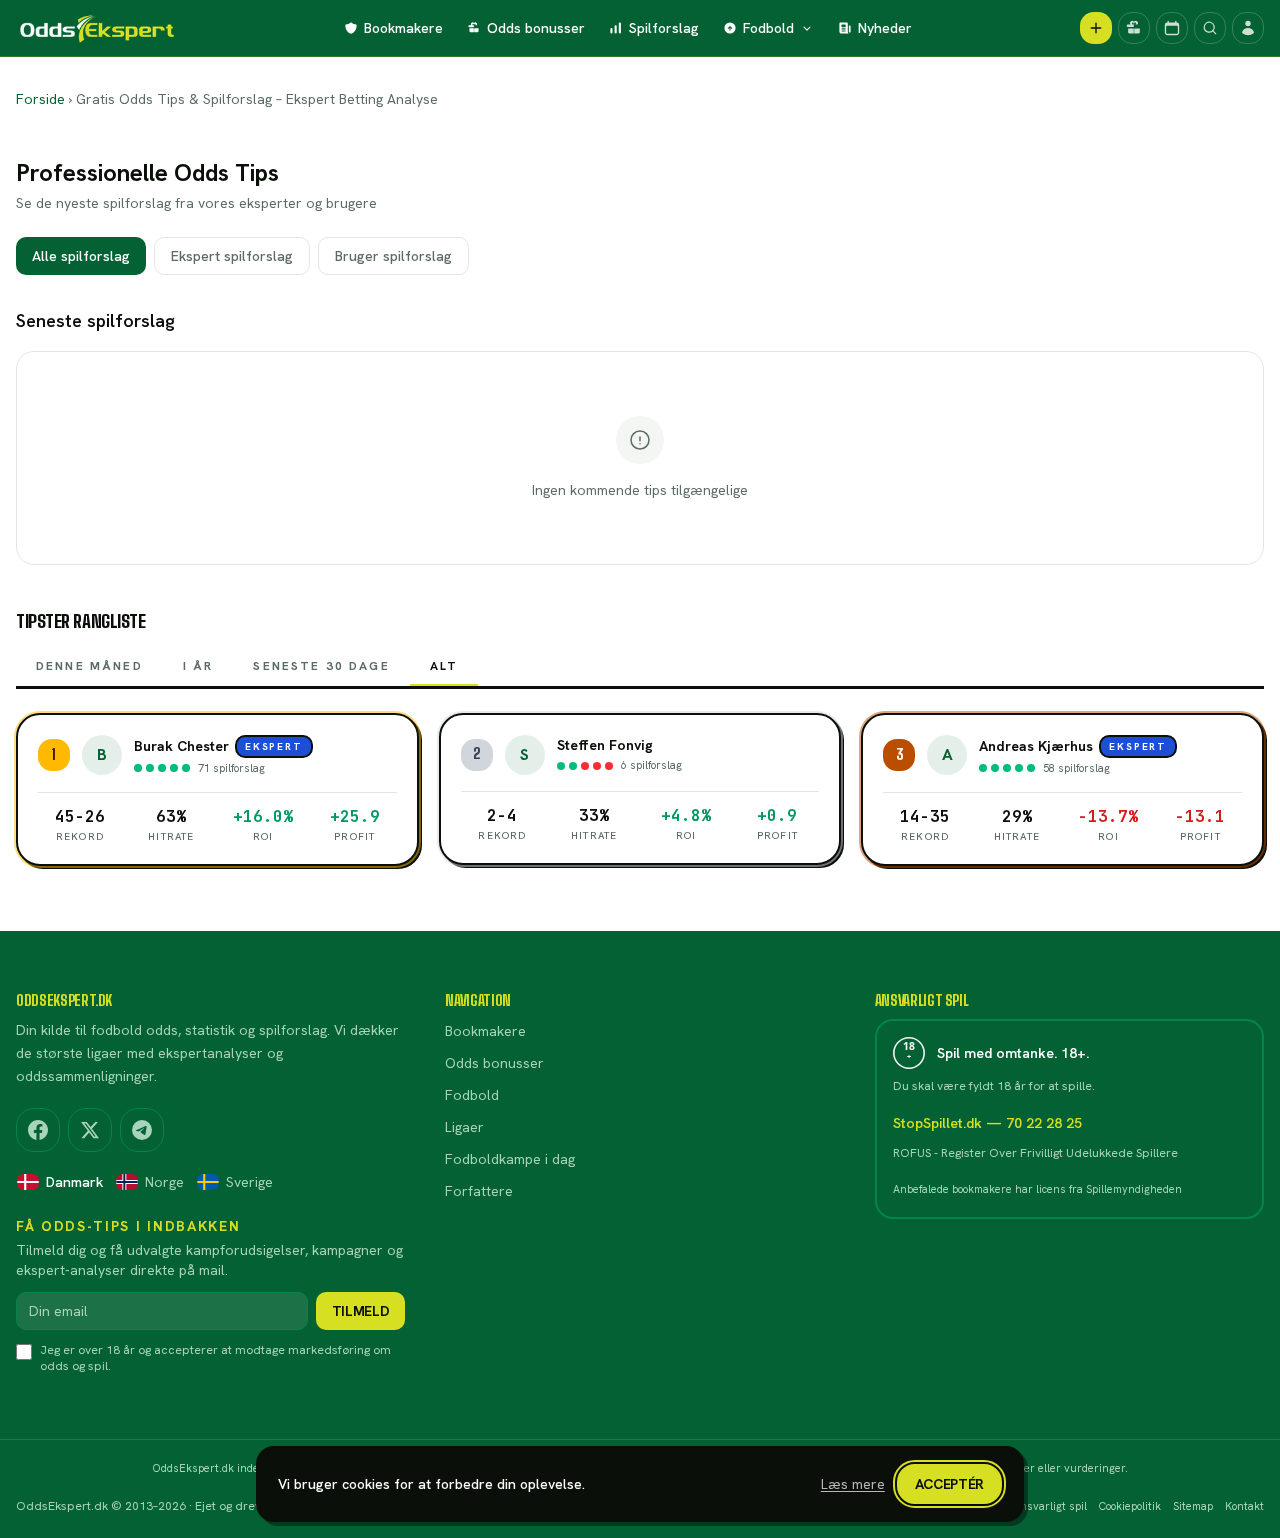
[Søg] (1210, 28)
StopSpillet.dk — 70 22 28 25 (987, 1123)
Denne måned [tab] (89, 666)
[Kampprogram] (1172, 28)
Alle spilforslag (81, 256)
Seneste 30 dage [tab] (321, 666)
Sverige (249, 1182)
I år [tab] (198, 666)
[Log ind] (1248, 28)
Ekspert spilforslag (232, 256)
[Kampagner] (1134, 28)
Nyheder (885, 28)
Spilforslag (664, 28)
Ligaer (464, 1127)
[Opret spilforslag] (1096, 28)
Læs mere (853, 1484)
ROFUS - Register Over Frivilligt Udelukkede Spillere (1035, 1153)
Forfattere (479, 1191)
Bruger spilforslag (393, 256)
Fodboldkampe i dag (510, 1159)
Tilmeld (361, 1311)
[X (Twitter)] (90, 1130)
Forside (40, 99)
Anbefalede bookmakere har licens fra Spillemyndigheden (1037, 1189)
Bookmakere (403, 28)
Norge (164, 1182)
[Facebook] (38, 1130)
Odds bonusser (536, 28)
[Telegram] (142, 1130)
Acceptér (949, 1484)
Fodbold (768, 28)
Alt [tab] (444, 666)
